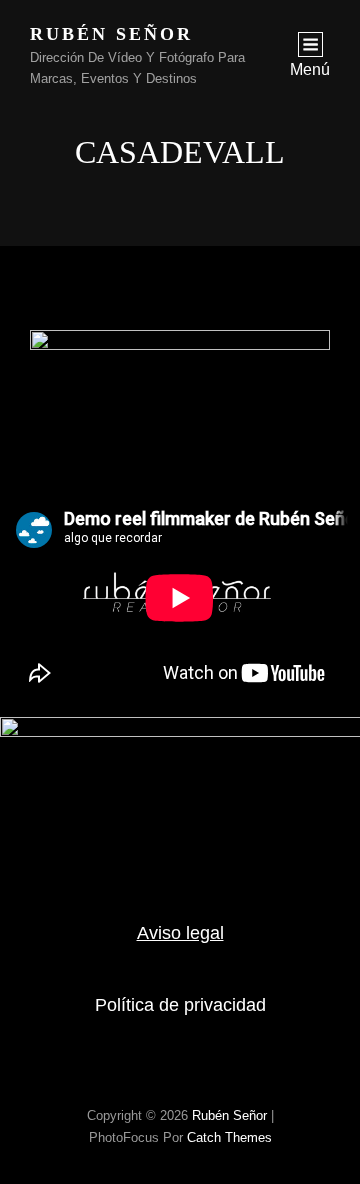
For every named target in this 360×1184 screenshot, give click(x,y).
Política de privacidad (180, 1005)
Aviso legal (180, 933)
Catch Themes (229, 1137)
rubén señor (111, 34)
